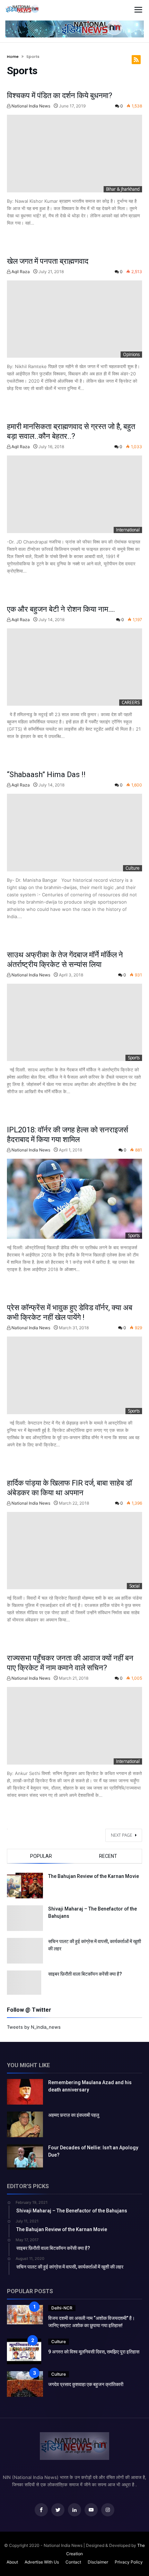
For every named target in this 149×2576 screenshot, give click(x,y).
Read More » (25, 237)
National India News (30, 106)
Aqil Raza (20, 272)
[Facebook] (41, 2510)
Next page (122, 1835)
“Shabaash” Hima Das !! (46, 774)
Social (134, 1586)
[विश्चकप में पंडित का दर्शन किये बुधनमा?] (74, 153)
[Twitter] (58, 2510)
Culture (133, 868)
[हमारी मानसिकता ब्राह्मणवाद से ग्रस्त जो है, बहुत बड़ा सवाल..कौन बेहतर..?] (74, 494)
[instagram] (108, 2510)
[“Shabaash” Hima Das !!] (74, 832)
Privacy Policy (129, 2562)
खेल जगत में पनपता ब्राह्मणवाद (48, 261)
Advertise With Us (42, 2562)
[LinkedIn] (74, 2510)
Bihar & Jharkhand (123, 189)
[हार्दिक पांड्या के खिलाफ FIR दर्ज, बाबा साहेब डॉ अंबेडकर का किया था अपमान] (74, 1551)
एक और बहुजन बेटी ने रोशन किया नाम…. (61, 609)
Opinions (131, 354)
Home (13, 56)
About (12, 2562)
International (128, 530)
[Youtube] (91, 2510)
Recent (108, 1856)
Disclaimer (98, 2562)
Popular (41, 1856)
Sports (134, 1058)
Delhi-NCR (62, 2308)
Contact (73, 2562)
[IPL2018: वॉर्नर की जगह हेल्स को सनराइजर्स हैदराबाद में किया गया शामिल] (74, 1199)
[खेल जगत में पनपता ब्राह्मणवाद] (74, 319)
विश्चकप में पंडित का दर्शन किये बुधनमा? (60, 95)
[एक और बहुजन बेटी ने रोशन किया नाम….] (74, 667)
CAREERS (131, 702)
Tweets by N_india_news (34, 2027)
